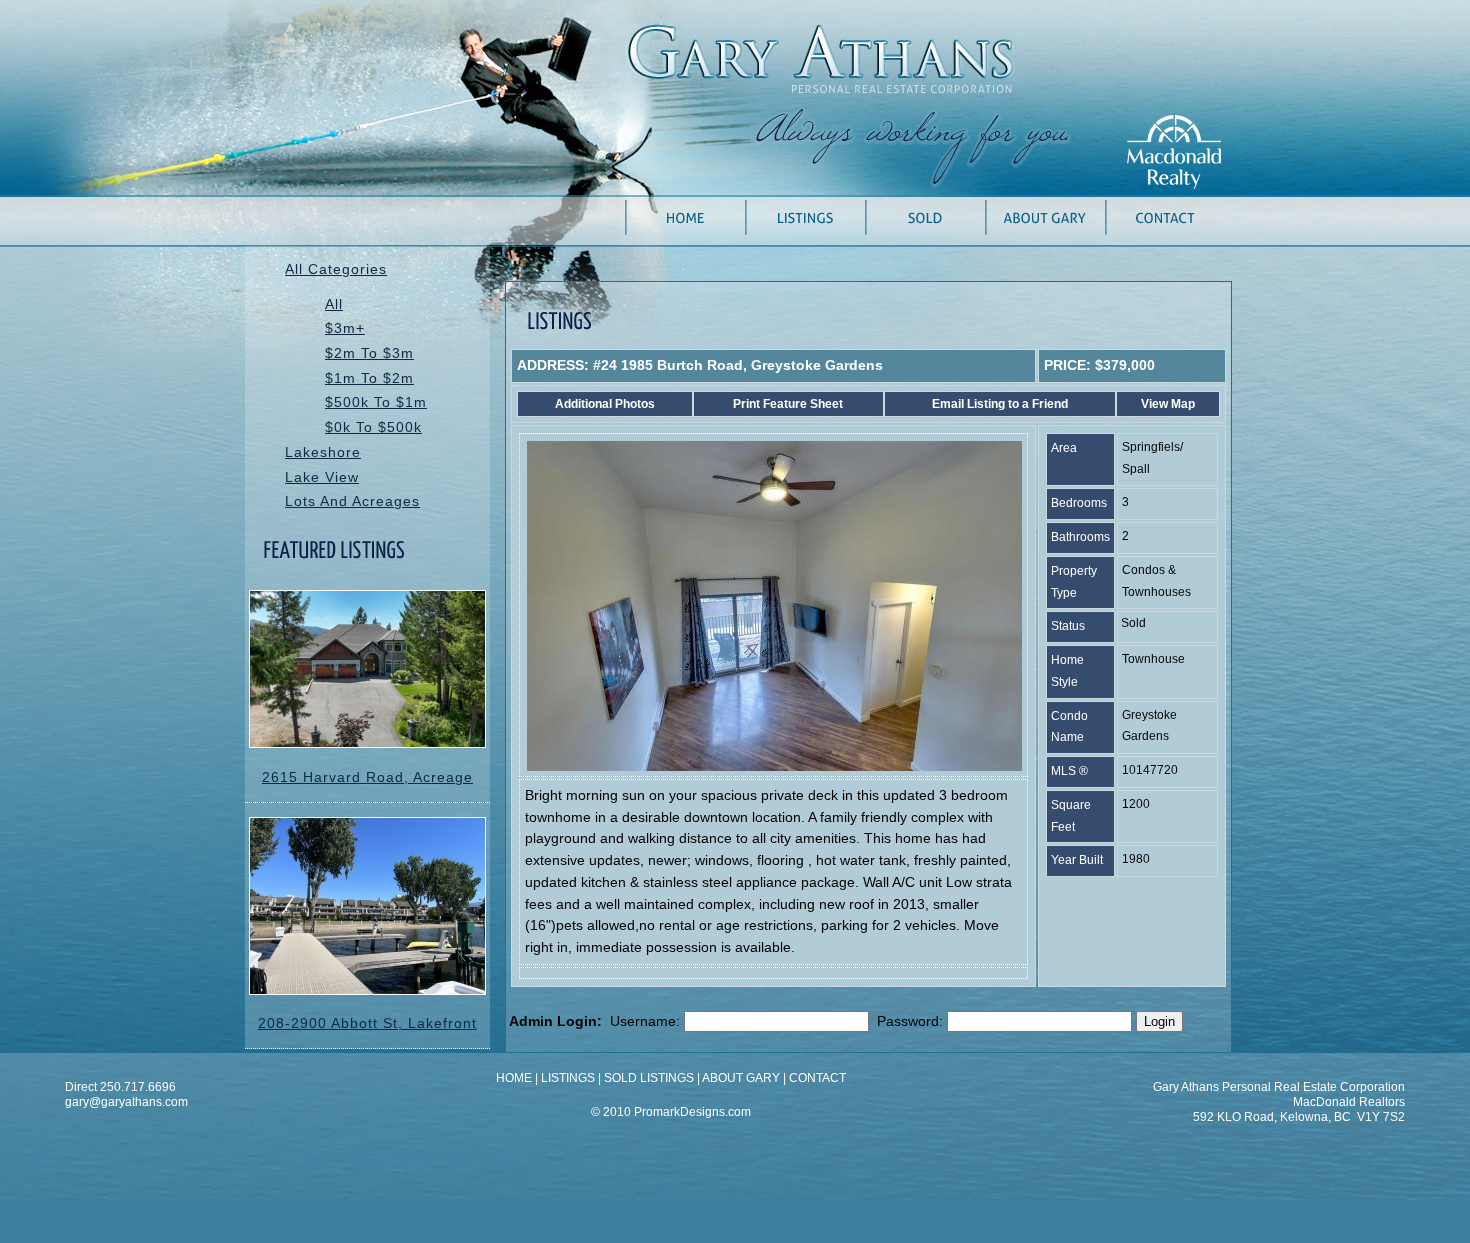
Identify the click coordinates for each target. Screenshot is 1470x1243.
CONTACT (817, 1078)
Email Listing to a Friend (1000, 404)
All (334, 304)
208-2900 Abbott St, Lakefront (367, 1023)
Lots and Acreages (352, 501)
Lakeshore (323, 452)
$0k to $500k (373, 427)
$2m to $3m (369, 353)
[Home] (685, 230)
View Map (1168, 404)
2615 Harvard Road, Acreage (367, 777)
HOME (514, 1078)
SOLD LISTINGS (649, 1078)
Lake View (322, 477)
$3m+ (345, 328)
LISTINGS (568, 1078)
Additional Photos (605, 404)
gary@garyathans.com (126, 1102)
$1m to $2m (369, 378)
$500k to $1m (376, 402)
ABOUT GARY (741, 1078)
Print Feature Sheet (788, 404)
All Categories (336, 269)
